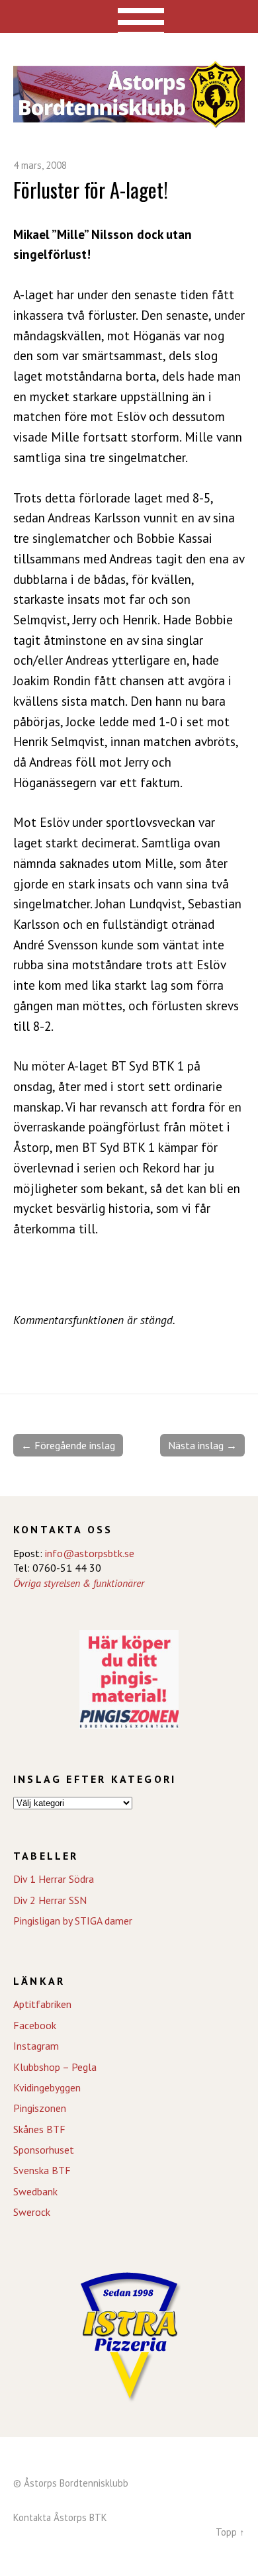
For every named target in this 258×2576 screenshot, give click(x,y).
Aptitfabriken (42, 2004)
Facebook (35, 2025)
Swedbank (35, 2191)
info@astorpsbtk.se (90, 1553)
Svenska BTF (42, 2170)
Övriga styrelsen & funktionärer (79, 1583)
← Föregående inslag (68, 1445)
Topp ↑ (230, 2532)
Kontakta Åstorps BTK (60, 2517)
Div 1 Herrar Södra (54, 1879)
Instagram (36, 2046)
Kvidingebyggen (47, 2087)
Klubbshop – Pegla (55, 2067)
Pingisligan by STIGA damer (73, 1921)
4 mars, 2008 (40, 165)
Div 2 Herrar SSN (50, 1900)
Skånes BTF (39, 2129)
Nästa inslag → (202, 1445)
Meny (129, 17)
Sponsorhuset (44, 2150)
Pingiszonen (40, 2108)
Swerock (32, 2212)
